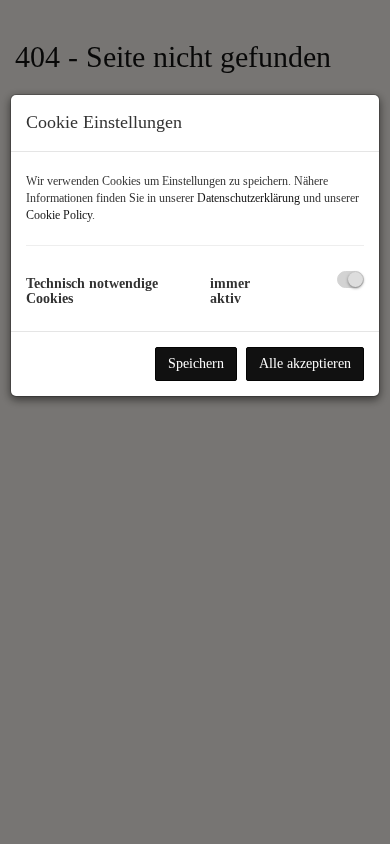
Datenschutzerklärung (248, 198)
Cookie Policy (59, 215)
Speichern (196, 363)
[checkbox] (350, 279)
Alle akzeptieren (305, 363)
